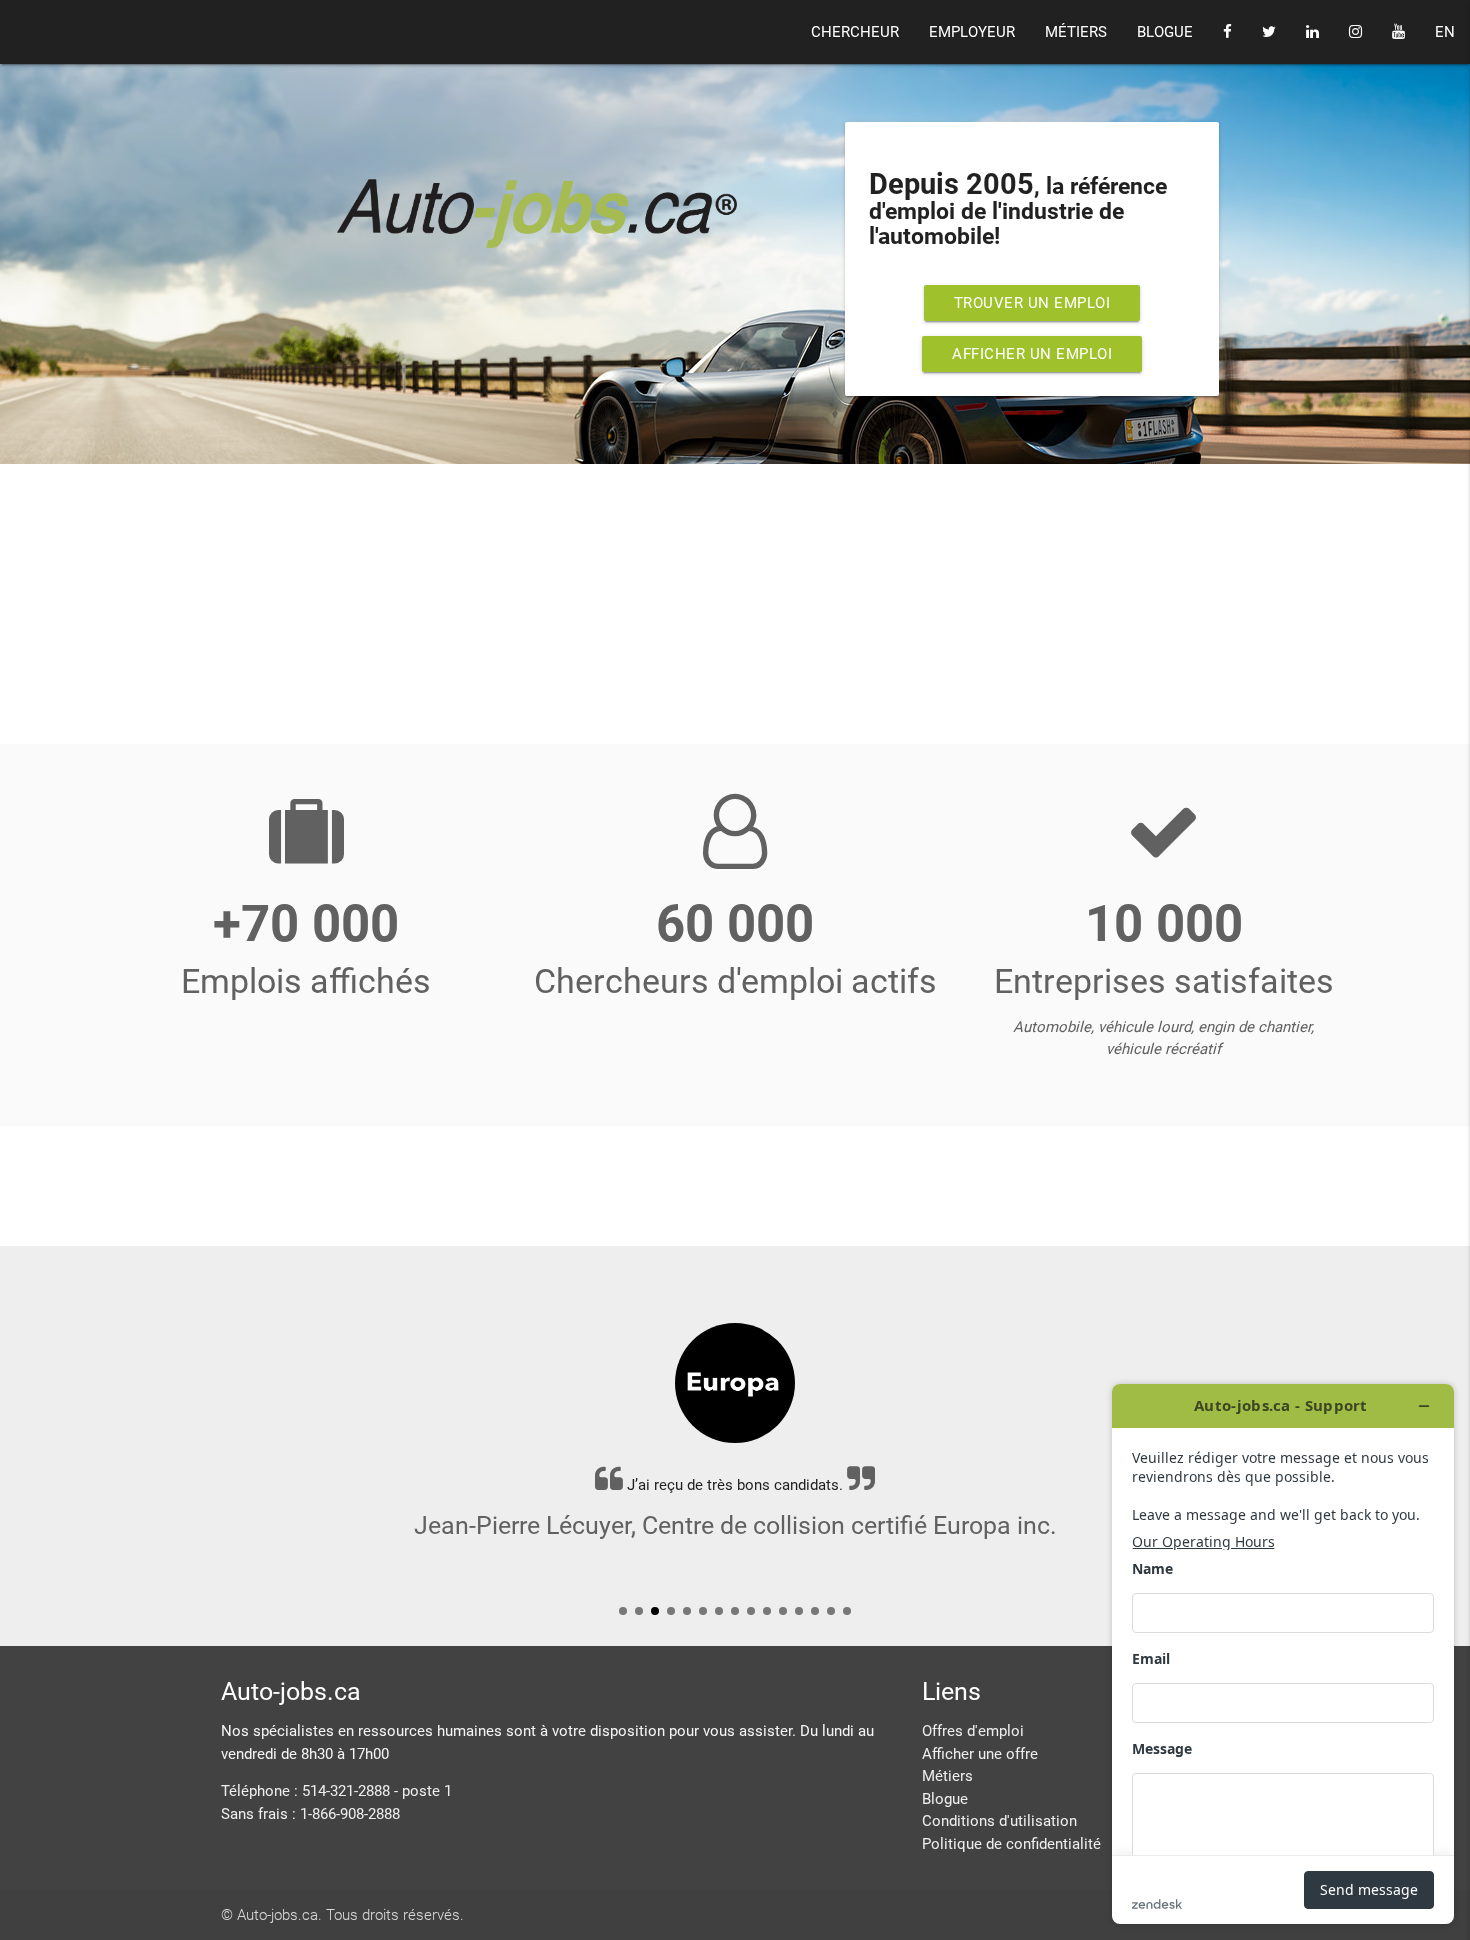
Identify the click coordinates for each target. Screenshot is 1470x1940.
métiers (1076, 32)
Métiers (947, 1776)
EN (1445, 32)
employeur (972, 32)
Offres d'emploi (973, 1731)
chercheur (855, 32)
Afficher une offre (980, 1754)
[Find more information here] (1283, 1654)
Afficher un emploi (1032, 354)
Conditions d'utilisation (999, 1821)
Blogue (945, 1799)
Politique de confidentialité (1011, 1844)
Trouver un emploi (1032, 303)
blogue (1165, 32)
